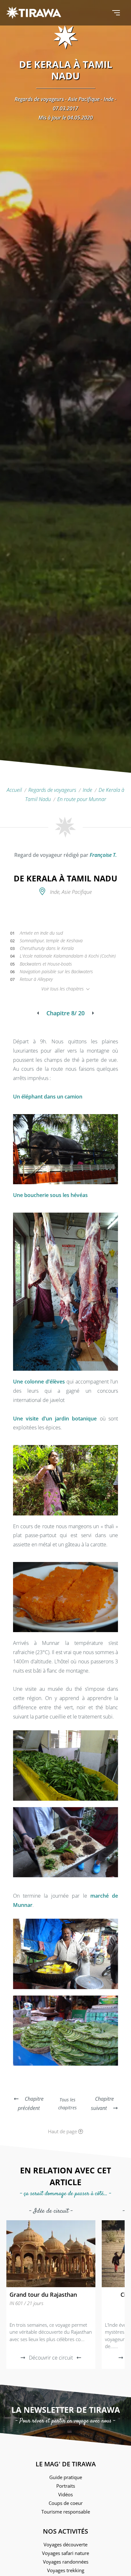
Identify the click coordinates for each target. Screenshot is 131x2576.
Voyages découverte (65, 2544)
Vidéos (65, 2494)
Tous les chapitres (67, 2104)
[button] (116, 13)
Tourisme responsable (66, 2512)
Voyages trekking (66, 2570)
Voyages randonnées (66, 2562)
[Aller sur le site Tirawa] (34, 13)
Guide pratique (66, 2477)
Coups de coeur (66, 2503)
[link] (51, 2295)
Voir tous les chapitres (63, 989)
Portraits (66, 2486)
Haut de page (63, 2131)
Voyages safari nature (65, 2553)
